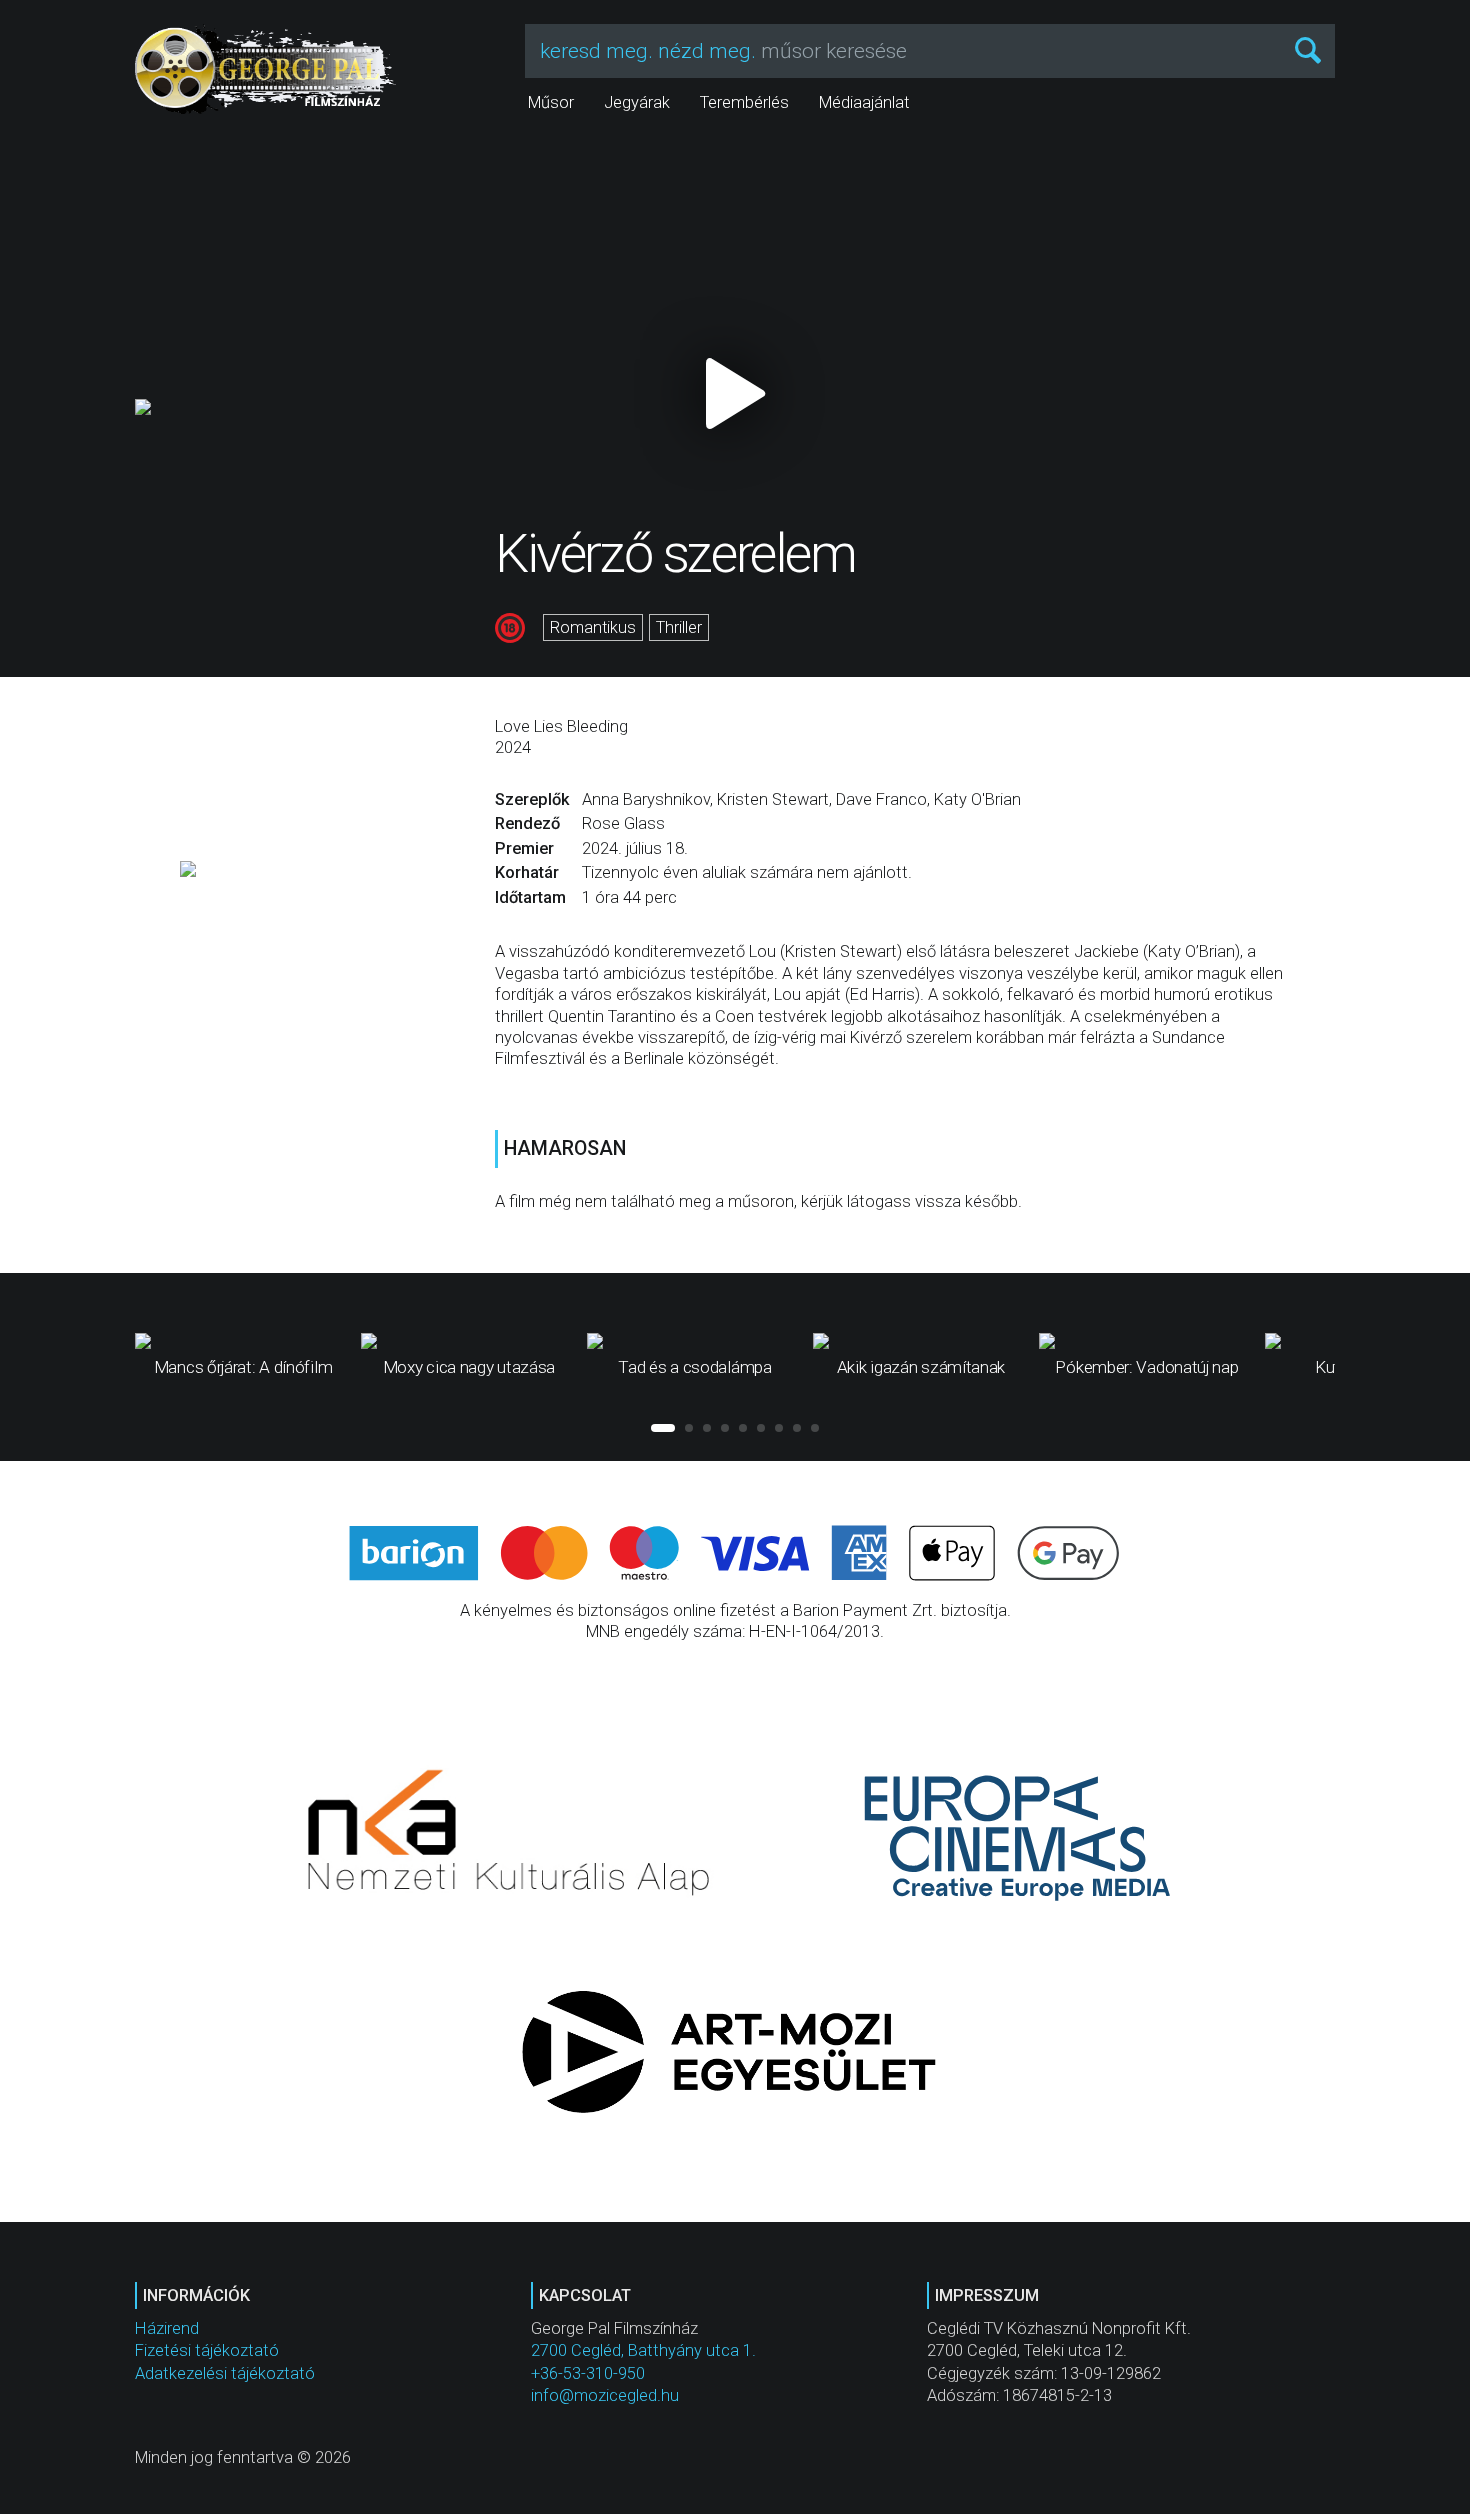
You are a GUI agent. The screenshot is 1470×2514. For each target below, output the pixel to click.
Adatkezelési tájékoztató (225, 2373)
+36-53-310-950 (588, 2373)
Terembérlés (744, 102)
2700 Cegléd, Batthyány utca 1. (643, 2350)
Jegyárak (637, 102)
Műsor (551, 102)
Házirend (167, 2328)
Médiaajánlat (864, 102)
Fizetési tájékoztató (207, 2350)
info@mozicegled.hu (605, 2395)
